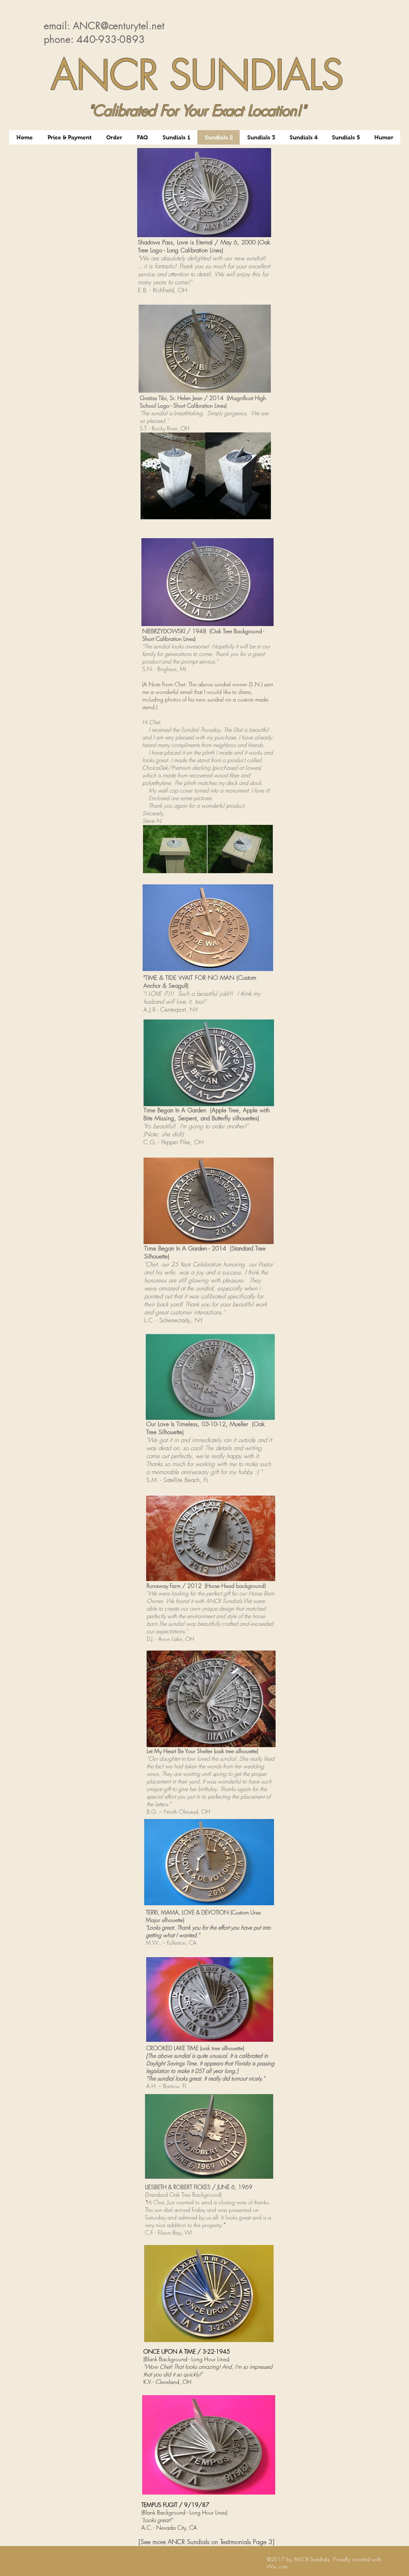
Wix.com (277, 2566)
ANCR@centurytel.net (119, 26)
